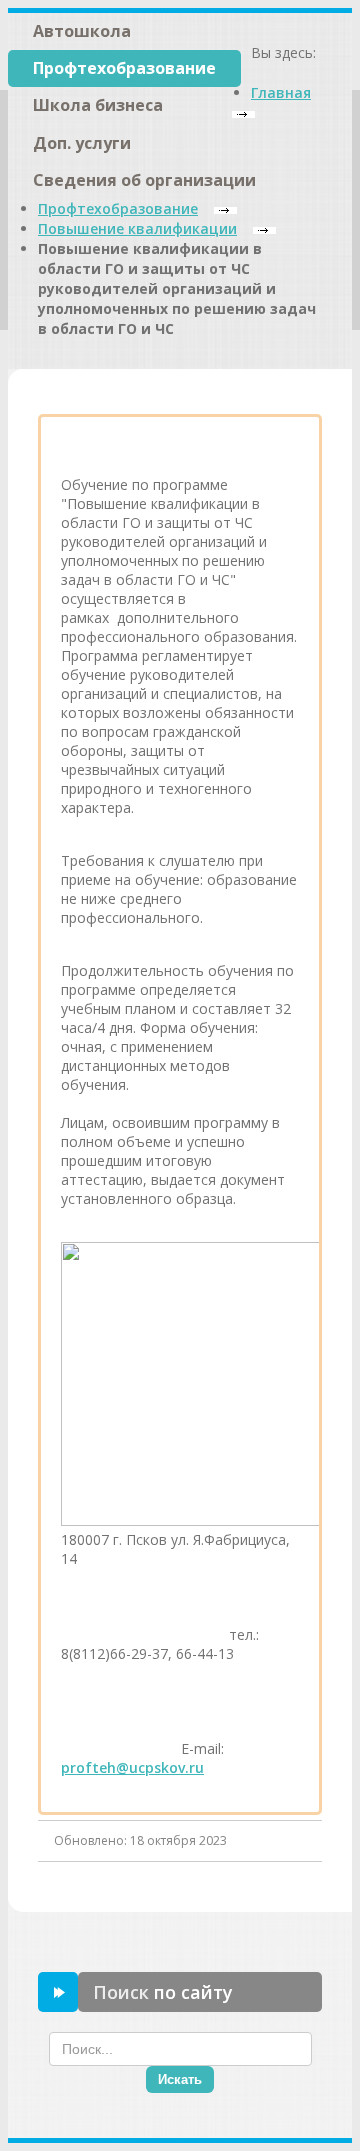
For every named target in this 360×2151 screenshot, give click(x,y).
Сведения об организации (144, 180)
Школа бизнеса (98, 105)
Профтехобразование (124, 68)
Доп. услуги (82, 143)
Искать (180, 2079)
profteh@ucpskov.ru (132, 1767)
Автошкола (82, 31)
